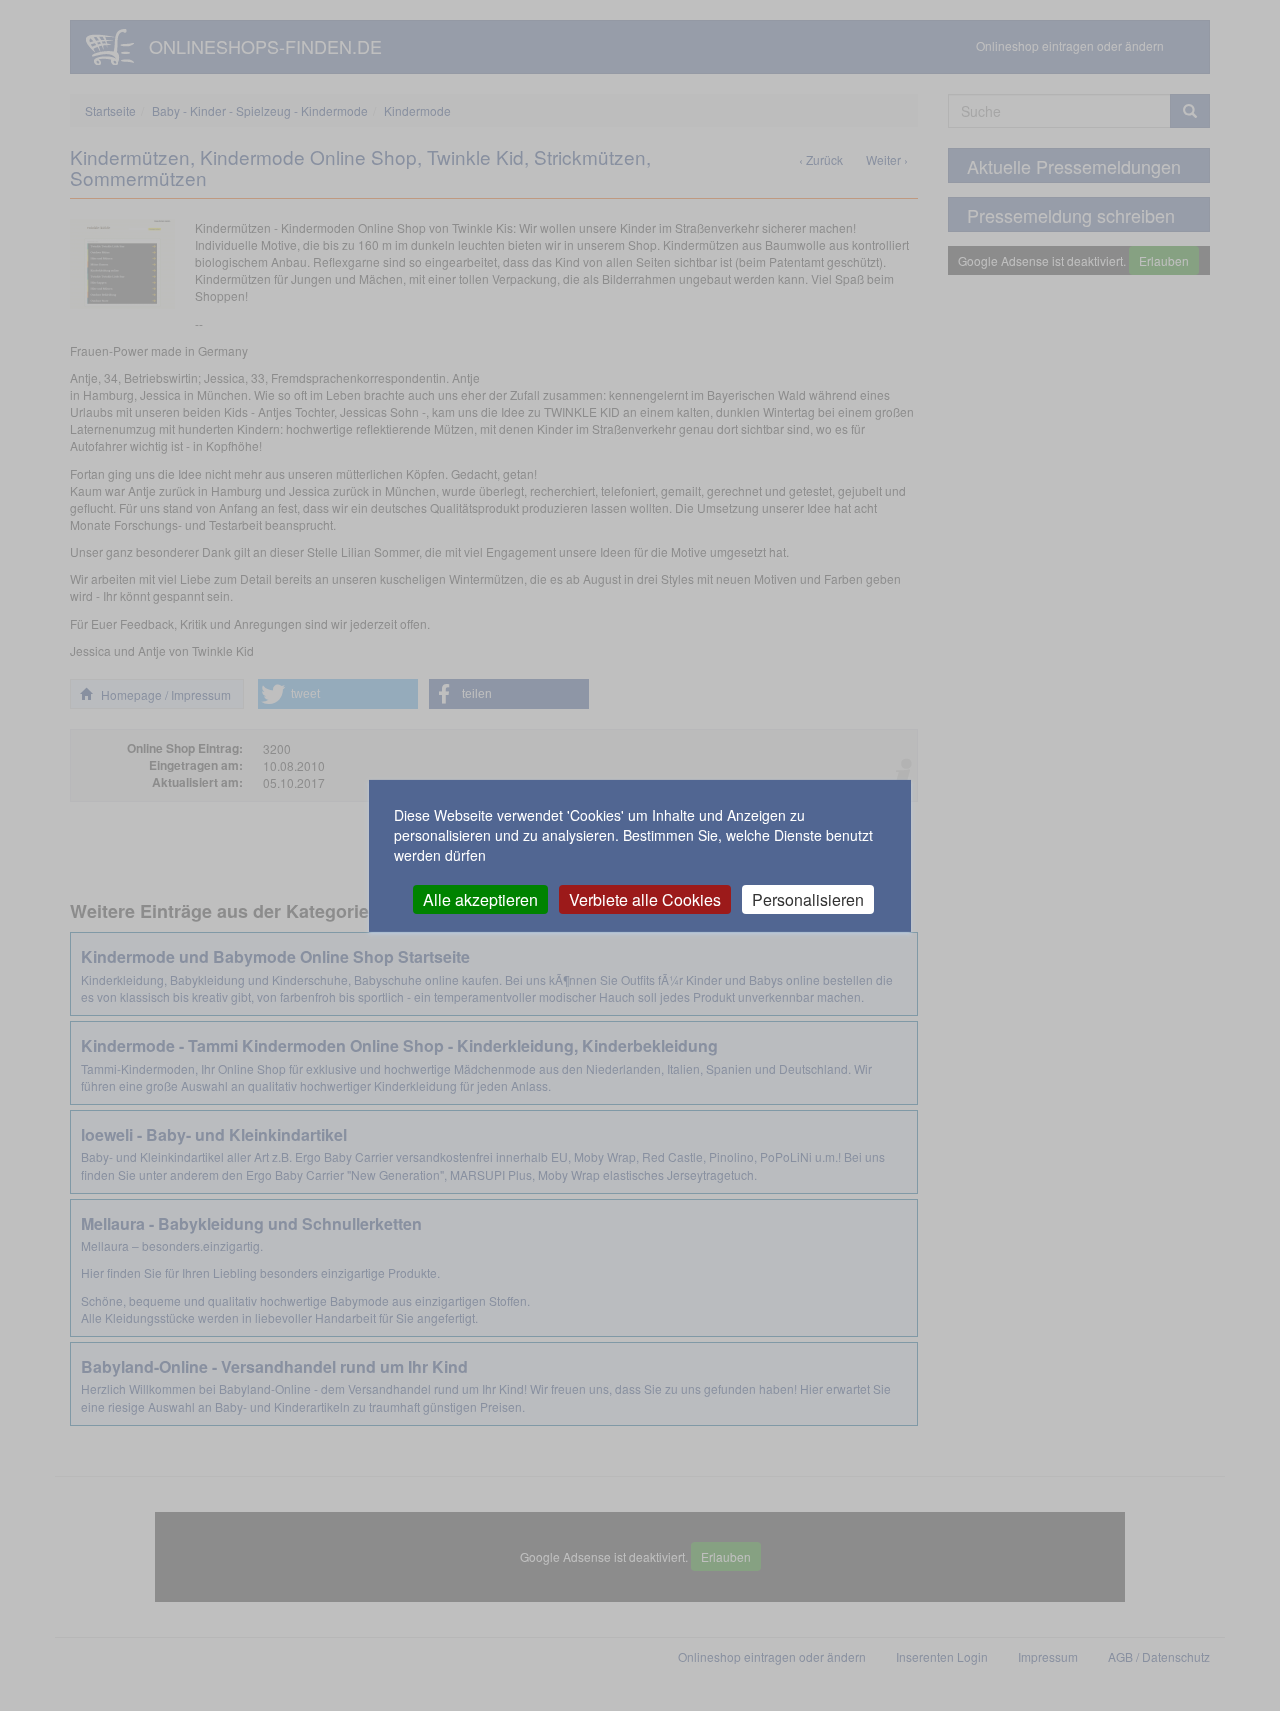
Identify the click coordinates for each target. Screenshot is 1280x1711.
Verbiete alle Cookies (645, 898)
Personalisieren (808, 898)
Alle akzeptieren (480, 898)
